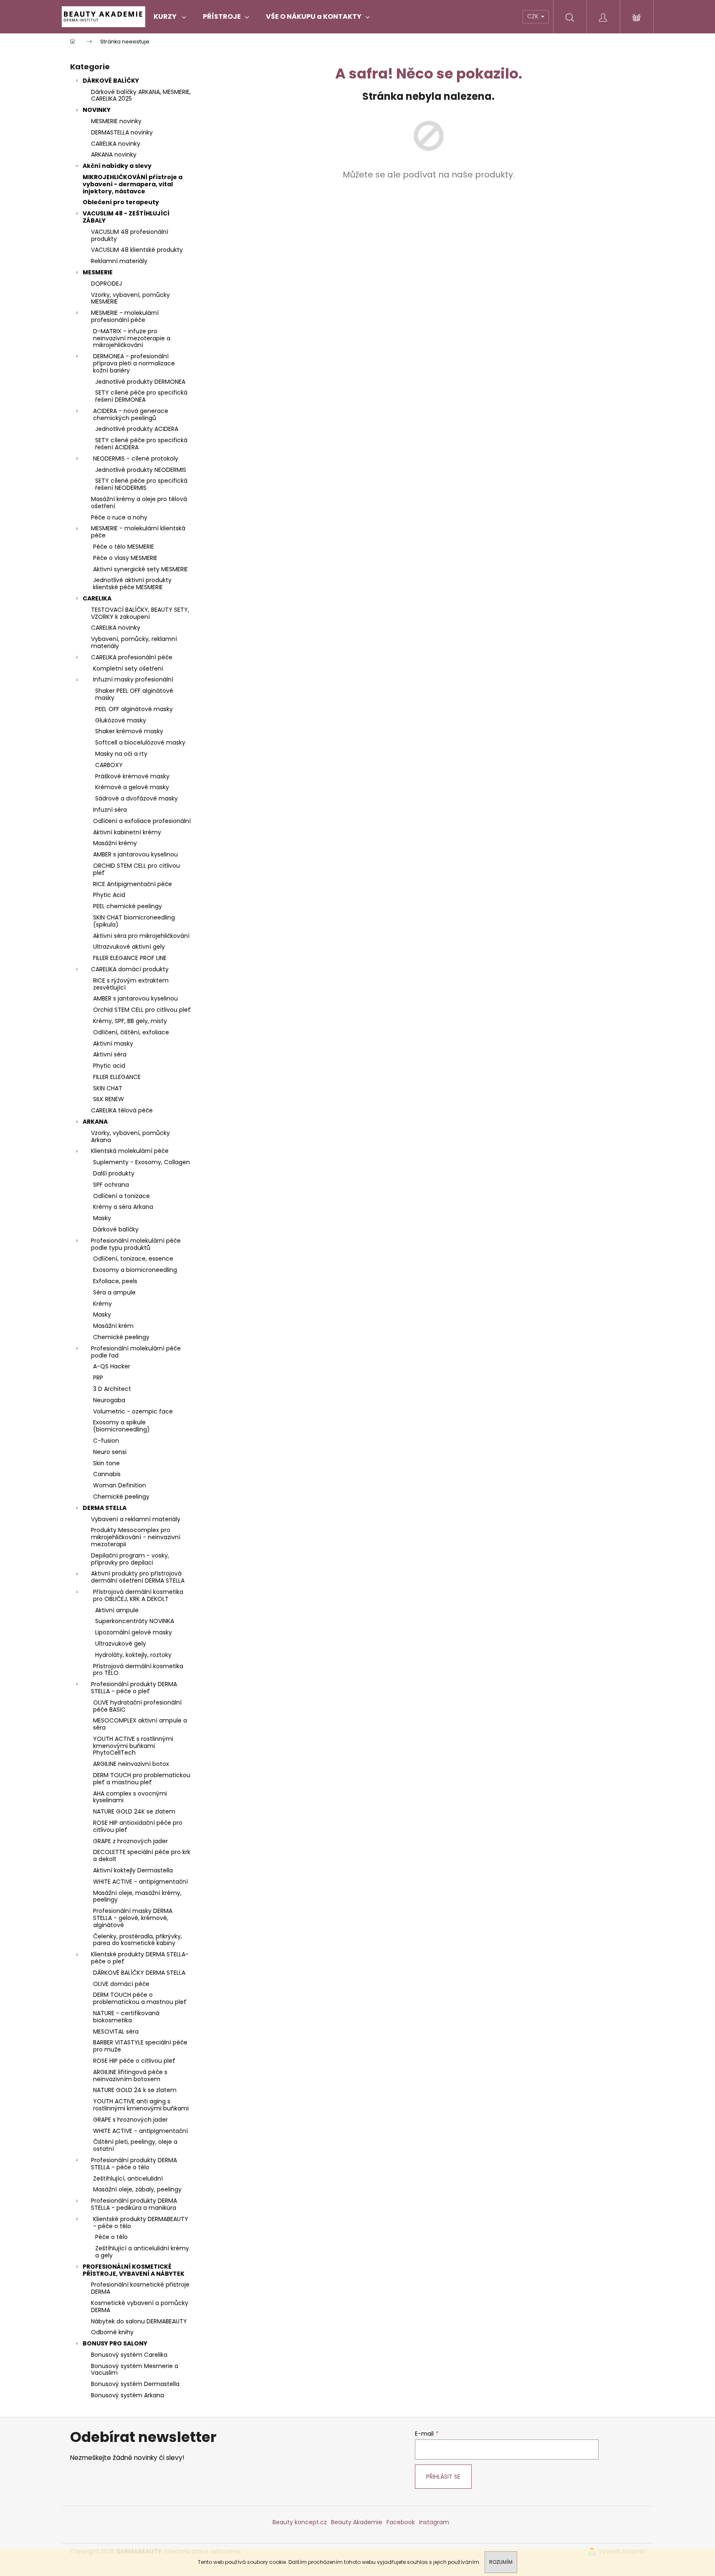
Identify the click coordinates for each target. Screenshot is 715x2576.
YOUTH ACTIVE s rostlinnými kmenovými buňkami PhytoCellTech (133, 1746)
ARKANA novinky (114, 155)
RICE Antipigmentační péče (133, 884)
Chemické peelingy (121, 1337)
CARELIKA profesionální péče (132, 657)
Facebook (401, 2522)
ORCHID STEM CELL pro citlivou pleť (136, 869)
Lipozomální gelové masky (134, 1632)
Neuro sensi (110, 1452)
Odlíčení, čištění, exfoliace (131, 1032)
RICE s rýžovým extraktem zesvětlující (131, 984)
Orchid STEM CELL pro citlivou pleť (142, 1010)
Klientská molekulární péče (130, 1151)
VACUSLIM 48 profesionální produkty (130, 235)
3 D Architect (112, 1389)
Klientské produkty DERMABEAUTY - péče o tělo (141, 2223)
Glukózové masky (121, 720)
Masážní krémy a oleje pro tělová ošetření (139, 503)
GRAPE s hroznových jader (130, 2120)
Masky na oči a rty (121, 754)
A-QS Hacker (112, 1366)
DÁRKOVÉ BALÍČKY (111, 81)
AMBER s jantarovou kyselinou (135, 854)
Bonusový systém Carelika (129, 2355)
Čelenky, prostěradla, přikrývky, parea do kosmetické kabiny (138, 1940)
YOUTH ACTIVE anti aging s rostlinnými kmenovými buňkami (141, 2105)
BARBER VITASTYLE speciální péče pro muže (140, 2046)
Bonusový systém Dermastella (135, 2384)
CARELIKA (97, 598)
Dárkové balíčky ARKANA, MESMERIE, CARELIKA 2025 (141, 95)
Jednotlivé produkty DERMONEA (140, 382)
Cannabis (107, 1474)
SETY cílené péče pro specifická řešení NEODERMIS (141, 484)
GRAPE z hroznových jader (130, 1841)
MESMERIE (98, 272)
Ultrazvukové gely (121, 1644)
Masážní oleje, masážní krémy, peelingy (137, 1896)
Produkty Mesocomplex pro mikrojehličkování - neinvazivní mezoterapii (136, 1537)
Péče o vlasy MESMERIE (125, 558)
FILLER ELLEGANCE (117, 1077)
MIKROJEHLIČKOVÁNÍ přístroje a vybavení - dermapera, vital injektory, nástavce (133, 184)
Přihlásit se (443, 2477)
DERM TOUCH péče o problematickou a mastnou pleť (140, 1998)
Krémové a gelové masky (132, 787)
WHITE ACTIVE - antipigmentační (140, 1882)
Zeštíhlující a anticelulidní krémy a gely (142, 2252)
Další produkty (114, 1173)
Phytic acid (109, 1066)
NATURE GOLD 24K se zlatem (134, 1811)
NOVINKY (97, 110)
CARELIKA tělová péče (122, 1110)
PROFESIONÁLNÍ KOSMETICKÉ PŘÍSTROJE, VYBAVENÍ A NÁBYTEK (134, 2270)
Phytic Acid (109, 895)
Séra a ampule (114, 1292)
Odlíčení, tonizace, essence (133, 1259)
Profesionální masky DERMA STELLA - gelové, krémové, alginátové (133, 1918)
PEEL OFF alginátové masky (134, 709)
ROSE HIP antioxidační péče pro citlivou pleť (138, 1826)
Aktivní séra (110, 1054)
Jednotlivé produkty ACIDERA (137, 429)
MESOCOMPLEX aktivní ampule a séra (140, 1724)
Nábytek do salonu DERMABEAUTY (139, 2321)
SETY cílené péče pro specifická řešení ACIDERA (141, 444)
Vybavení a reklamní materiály (136, 1519)
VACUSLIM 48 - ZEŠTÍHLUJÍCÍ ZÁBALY (126, 217)
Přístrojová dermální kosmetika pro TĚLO (138, 1670)
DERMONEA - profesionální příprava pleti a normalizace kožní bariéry (134, 363)
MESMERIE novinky (116, 121)
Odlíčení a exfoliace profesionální (142, 821)
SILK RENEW (109, 1099)
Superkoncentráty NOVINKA (135, 1621)
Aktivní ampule (117, 1610)
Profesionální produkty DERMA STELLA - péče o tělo (134, 2164)
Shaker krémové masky (129, 731)
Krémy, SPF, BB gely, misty (130, 1021)
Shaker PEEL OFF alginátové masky (134, 694)
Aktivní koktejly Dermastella (133, 1870)
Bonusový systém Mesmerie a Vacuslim (135, 2370)
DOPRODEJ (106, 284)
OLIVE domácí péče (121, 1984)
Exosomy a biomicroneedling (135, 1270)
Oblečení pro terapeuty (121, 202)
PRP (98, 1378)
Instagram (434, 2522)
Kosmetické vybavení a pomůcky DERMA (140, 2306)
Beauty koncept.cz (300, 2522)
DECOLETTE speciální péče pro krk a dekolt (142, 1855)
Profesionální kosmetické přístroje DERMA (140, 2288)
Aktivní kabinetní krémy (127, 832)
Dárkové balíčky (116, 1229)
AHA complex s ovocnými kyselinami (130, 1797)
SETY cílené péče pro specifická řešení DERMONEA (141, 396)
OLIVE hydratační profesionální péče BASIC (137, 1706)
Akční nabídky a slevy (117, 166)
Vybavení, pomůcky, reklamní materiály (134, 642)
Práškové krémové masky (132, 776)
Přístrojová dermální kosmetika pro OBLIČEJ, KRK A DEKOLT (138, 1595)
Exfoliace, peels (115, 1281)
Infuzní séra (110, 810)
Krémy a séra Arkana (123, 1207)
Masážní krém (113, 1326)
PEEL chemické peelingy (128, 906)
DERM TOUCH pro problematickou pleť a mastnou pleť (142, 1779)
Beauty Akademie (357, 2522)
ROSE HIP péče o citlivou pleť (134, 2061)
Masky (102, 1218)
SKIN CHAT (108, 1088)
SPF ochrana (111, 1185)
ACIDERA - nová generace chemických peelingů (131, 414)
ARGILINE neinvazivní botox (131, 1764)
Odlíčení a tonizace (121, 1196)
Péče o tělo (111, 2237)
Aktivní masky (113, 1044)
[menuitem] (170, 17)
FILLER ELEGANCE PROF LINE (130, 958)
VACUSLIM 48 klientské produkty (137, 250)
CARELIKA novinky (116, 144)
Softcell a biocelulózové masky (140, 742)
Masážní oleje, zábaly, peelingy (137, 2189)
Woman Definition (120, 1485)
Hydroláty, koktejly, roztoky (133, 1655)
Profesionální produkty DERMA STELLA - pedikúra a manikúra (134, 2204)
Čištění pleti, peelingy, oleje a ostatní (135, 2145)
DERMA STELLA (105, 1508)
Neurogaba (109, 1400)
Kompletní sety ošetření (128, 669)
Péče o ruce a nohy (119, 517)
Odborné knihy (112, 2332)
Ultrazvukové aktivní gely (129, 947)
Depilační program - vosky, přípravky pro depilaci (130, 1559)
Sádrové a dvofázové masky (136, 798)
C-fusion (106, 1441)
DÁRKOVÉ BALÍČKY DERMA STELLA (139, 1973)
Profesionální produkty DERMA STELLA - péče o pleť (134, 1688)
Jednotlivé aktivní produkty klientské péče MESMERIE (132, 584)
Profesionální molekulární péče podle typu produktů (136, 1244)
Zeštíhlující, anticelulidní (128, 2178)
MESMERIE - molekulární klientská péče (138, 532)
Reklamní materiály (119, 261)
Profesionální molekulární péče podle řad (136, 1352)
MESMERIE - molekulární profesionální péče (125, 316)
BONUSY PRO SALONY (115, 2343)
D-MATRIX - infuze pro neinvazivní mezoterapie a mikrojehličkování (132, 338)
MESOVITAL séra (116, 2031)
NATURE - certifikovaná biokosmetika (126, 2017)
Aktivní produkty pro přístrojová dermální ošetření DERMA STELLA (138, 1577)
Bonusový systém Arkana (128, 2395)
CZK (534, 16)
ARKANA (95, 1122)
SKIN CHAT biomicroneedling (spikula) (134, 921)
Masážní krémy (115, 843)
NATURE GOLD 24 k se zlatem (135, 2090)
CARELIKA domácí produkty (130, 969)
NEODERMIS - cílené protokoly (136, 458)
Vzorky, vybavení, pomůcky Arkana (130, 1136)
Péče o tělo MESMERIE (124, 547)
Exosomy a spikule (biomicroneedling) (121, 1426)
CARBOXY (109, 765)
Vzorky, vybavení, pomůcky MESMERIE (130, 298)
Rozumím (501, 2562)
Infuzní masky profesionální (133, 679)
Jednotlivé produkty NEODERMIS (141, 470)
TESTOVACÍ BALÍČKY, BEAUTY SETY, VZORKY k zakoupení (140, 613)
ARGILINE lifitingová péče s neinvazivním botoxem (130, 2076)
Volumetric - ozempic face (133, 1411)
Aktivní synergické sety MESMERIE (140, 569)
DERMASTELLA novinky (122, 132)
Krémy (102, 1304)
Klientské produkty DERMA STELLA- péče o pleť (140, 1958)
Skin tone (106, 1463)
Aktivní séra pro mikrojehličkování (141, 936)
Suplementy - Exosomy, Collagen (141, 1162)
